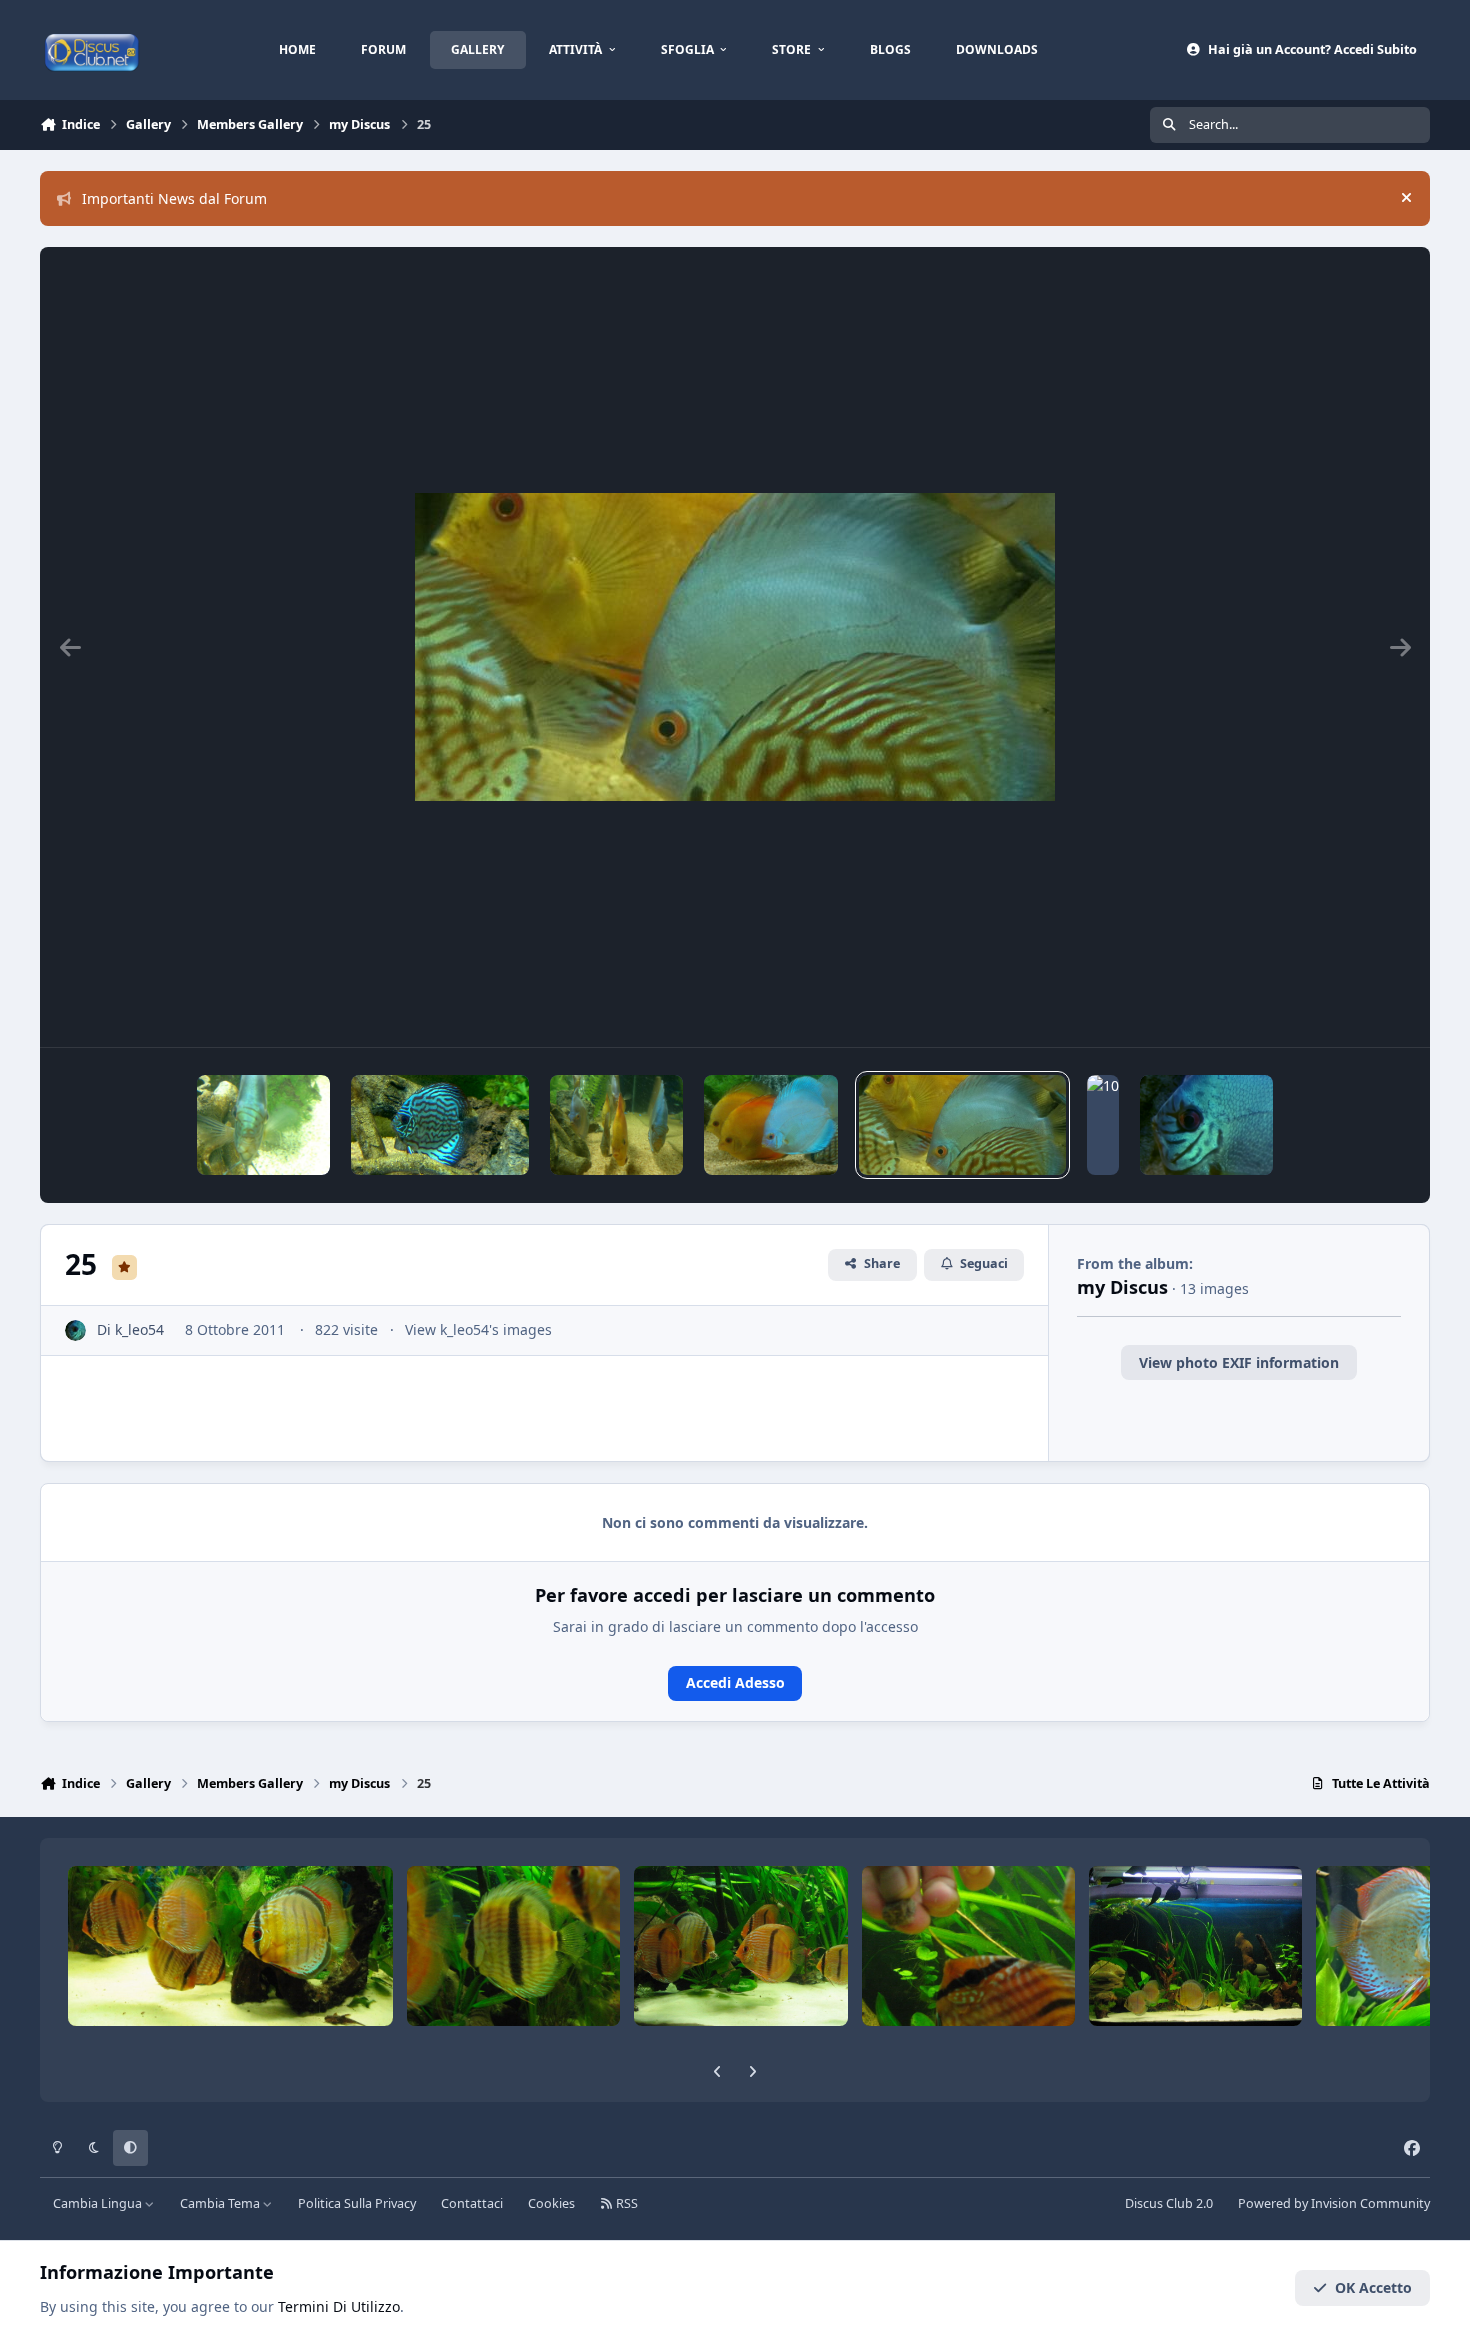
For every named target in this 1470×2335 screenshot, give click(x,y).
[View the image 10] (1103, 1125)
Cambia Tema (221, 2203)
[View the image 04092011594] (770, 1125)
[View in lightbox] (735, 647)
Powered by (1334, 2203)
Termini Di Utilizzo (339, 2306)
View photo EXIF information (1239, 1362)
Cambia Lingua (99, 2203)
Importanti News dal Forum (174, 198)
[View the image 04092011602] (616, 1125)
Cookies (551, 2203)
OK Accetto (1373, 2287)
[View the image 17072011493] (263, 1125)
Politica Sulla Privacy (357, 2203)
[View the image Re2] (1206, 1125)
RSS (625, 2203)
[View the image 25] (963, 1125)
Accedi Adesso (735, 1682)
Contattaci (472, 2203)
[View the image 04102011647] (440, 1125)
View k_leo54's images (478, 1329)
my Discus (1122, 1287)
